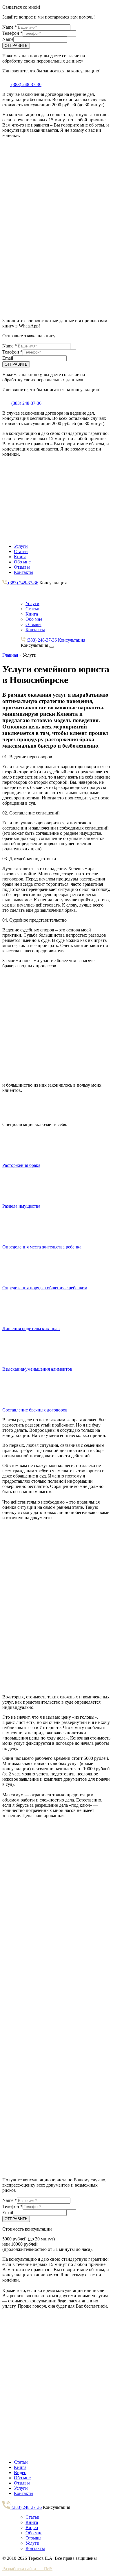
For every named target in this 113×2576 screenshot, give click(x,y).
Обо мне (22, 562)
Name (10, 27)
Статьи (21, 551)
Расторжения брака (21, 1165)
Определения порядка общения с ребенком (45, 1288)
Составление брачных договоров (35, 1410)
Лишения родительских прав (31, 1329)
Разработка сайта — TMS (27, 2569)
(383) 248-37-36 (26, 84)
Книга (20, 557)
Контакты (24, 572)
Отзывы (22, 567)
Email (8, 358)
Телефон (12, 33)
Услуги (21, 546)
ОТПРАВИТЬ (16, 46)
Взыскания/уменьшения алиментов (37, 1369)
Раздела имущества (21, 1206)
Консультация (53, 583)
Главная (10, 655)
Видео (20, 2472)
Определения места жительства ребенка (42, 1247)
